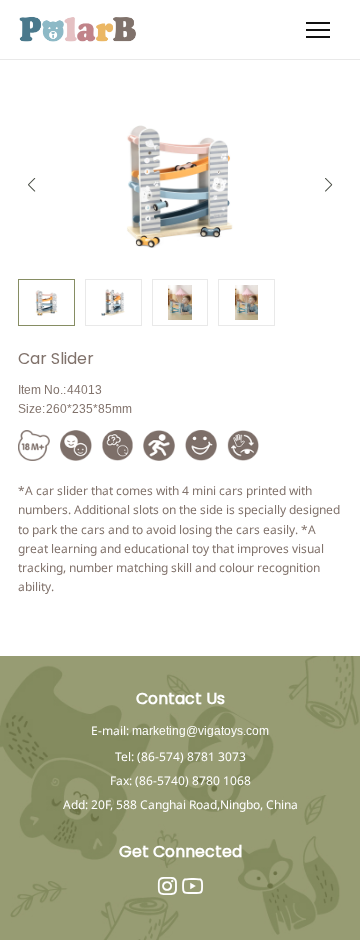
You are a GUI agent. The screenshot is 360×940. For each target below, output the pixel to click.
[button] (328, 185)
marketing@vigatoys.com (200, 731)
